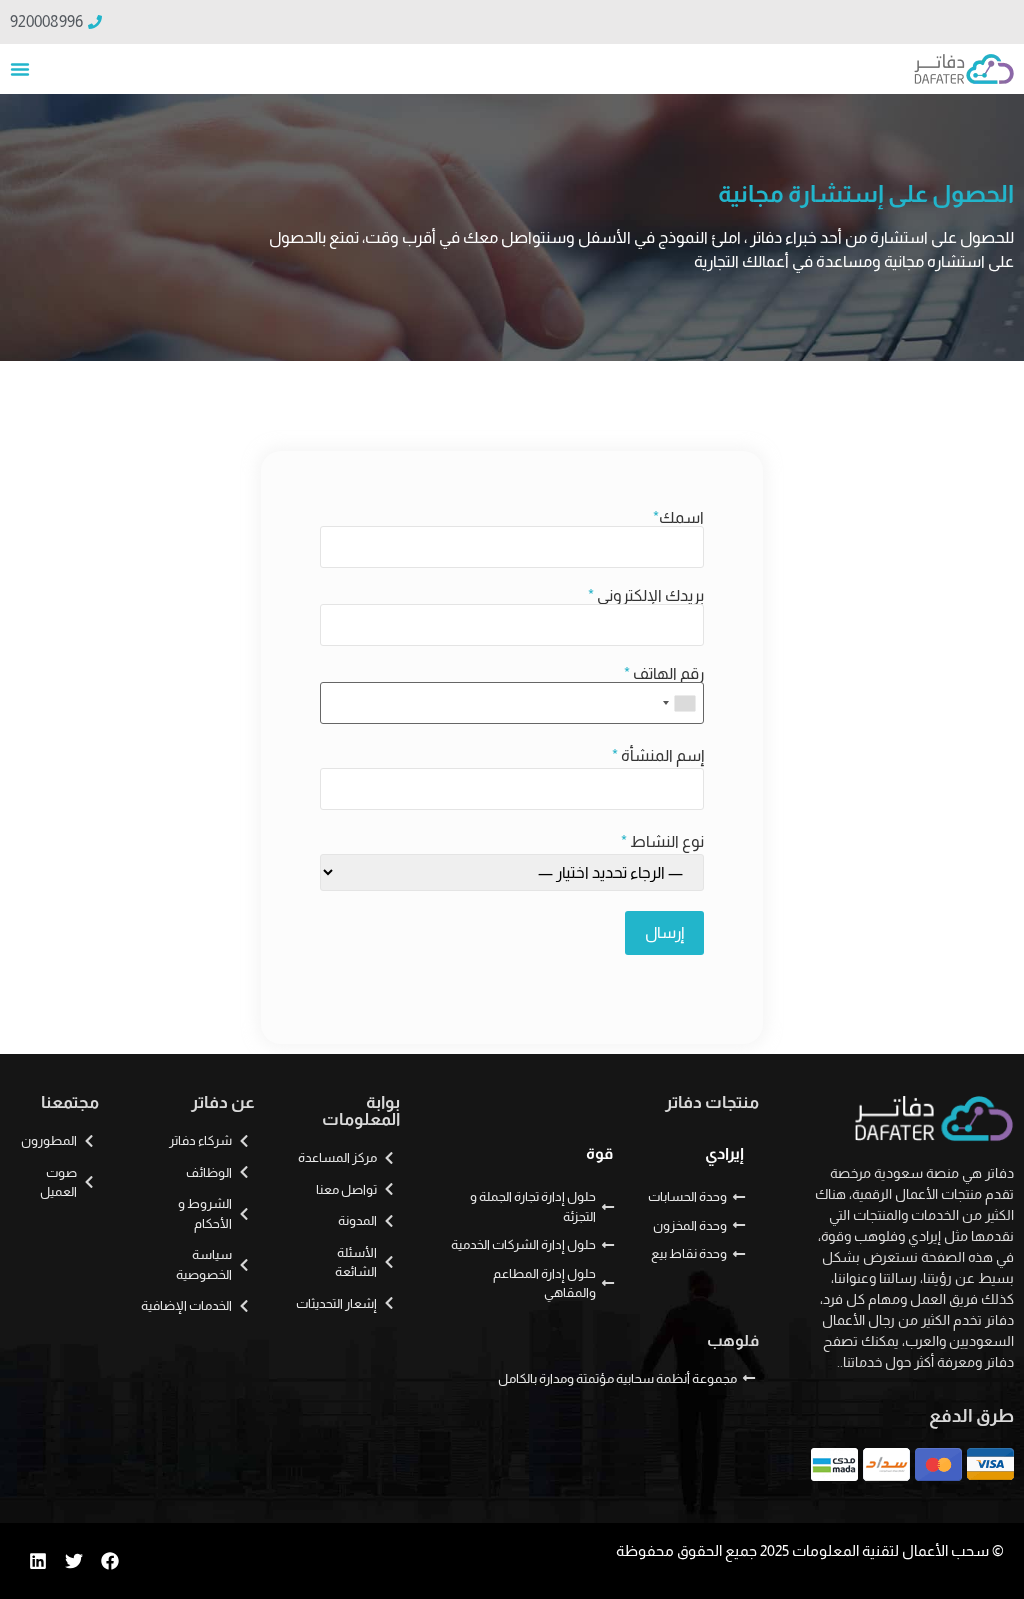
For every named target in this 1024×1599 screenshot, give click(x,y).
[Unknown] (680, 703)
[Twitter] (74, 1561)
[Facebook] (110, 1561)
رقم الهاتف (664, 674)
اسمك (678, 518)
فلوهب (733, 1340)
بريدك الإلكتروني (646, 596)
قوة (599, 1153)
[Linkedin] (38, 1561)
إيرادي (724, 1153)
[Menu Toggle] (20, 69)
